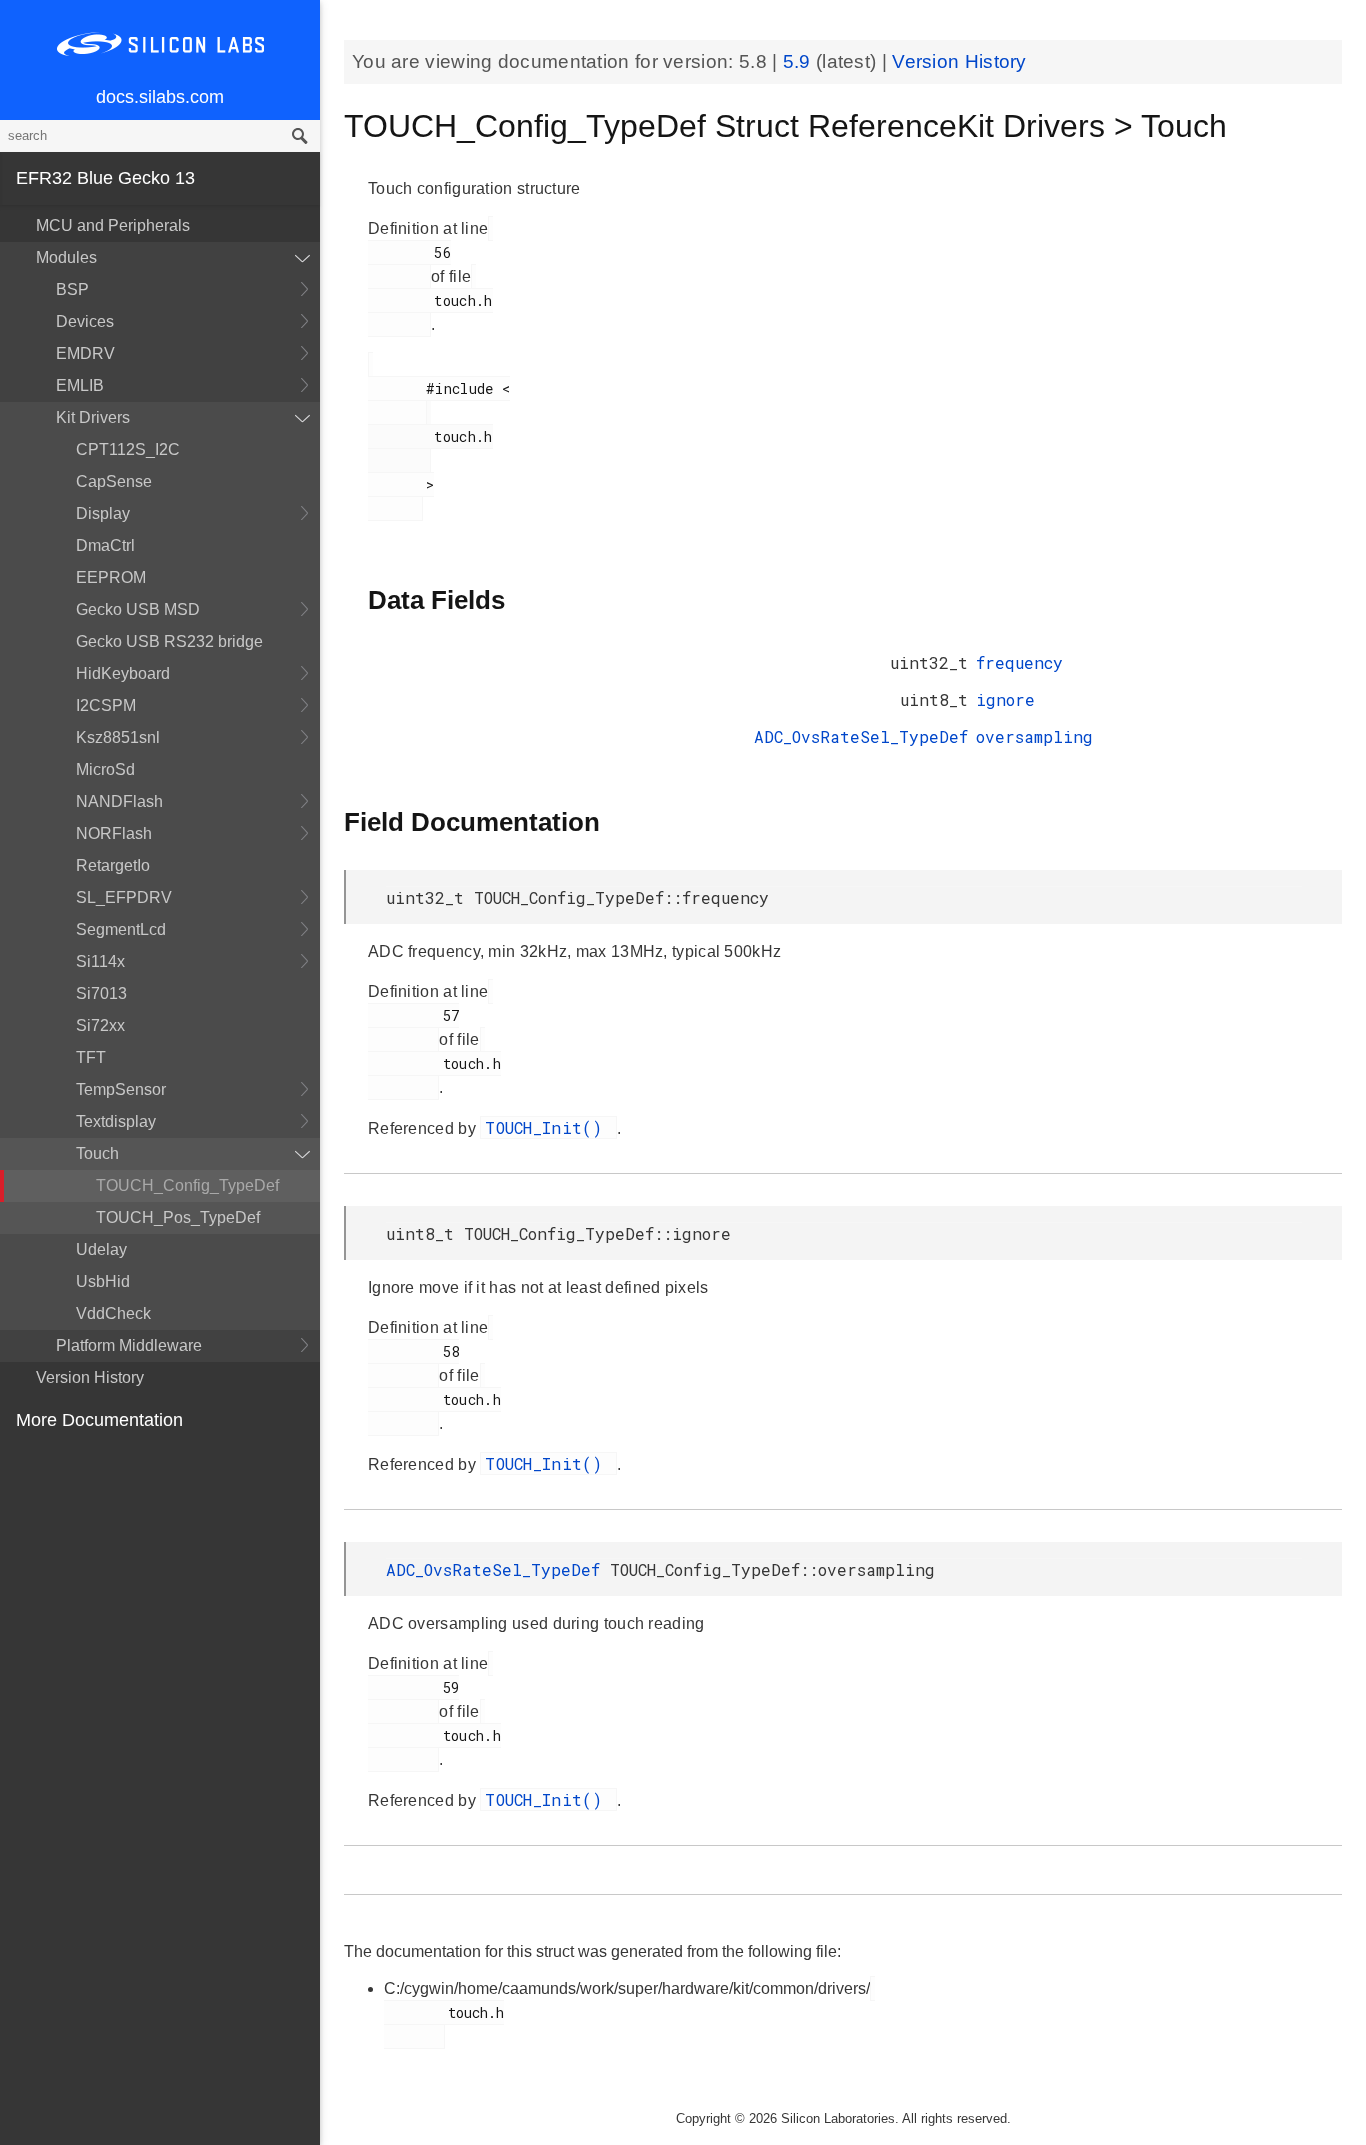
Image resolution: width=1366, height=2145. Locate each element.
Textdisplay (116, 1121)
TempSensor (121, 1089)
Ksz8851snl (118, 737)
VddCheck (113, 1313)
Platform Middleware (129, 1345)
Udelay (101, 1249)
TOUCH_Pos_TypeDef (178, 1217)
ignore (1005, 699)
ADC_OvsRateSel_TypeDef (861, 736)
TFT (91, 1057)
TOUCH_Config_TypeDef (187, 1185)
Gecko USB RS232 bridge (169, 641)
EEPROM (111, 577)
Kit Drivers (93, 417)
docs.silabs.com (160, 97)
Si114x (100, 961)
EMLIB (80, 385)
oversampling (1034, 736)
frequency (1019, 662)
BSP (72, 289)
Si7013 (101, 993)
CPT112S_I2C (128, 449)
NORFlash (114, 833)
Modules (66, 257)
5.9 (799, 61)
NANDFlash (119, 801)
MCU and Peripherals (113, 225)
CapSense (114, 481)
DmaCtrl (105, 545)
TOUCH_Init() (548, 1127)
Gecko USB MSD (138, 609)
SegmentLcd (121, 929)
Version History (90, 1377)
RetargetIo (113, 865)
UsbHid (103, 1281)
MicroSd (105, 769)
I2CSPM (106, 705)
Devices (85, 321)
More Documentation (99, 1420)
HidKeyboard (123, 673)
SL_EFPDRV (124, 897)
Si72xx (100, 1025)
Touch (97, 1153)
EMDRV (85, 353)
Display (103, 513)
